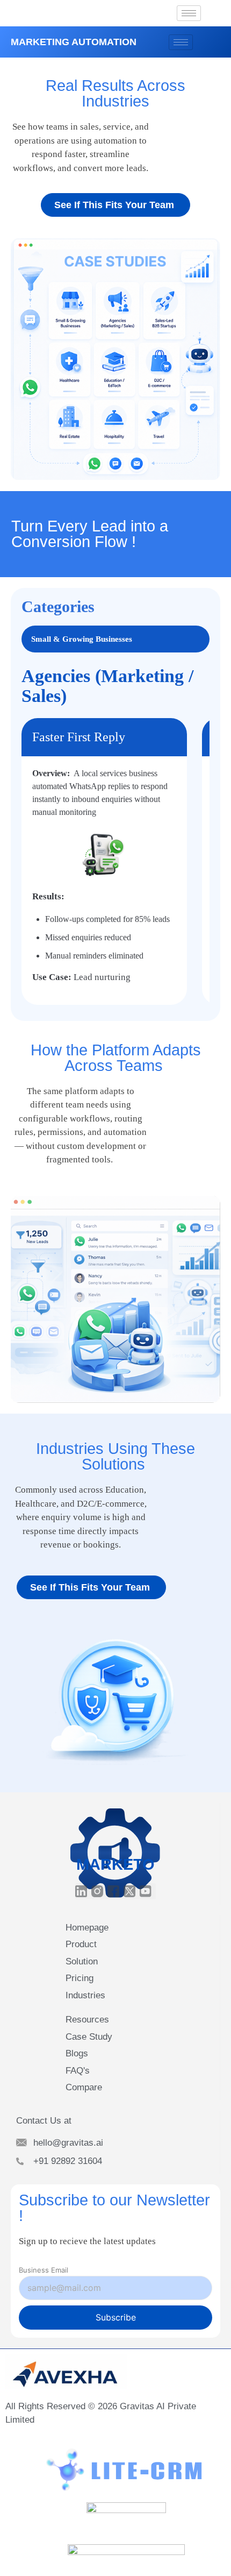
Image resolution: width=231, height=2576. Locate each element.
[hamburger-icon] (189, 13)
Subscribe (116, 2317)
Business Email (44, 2270)
